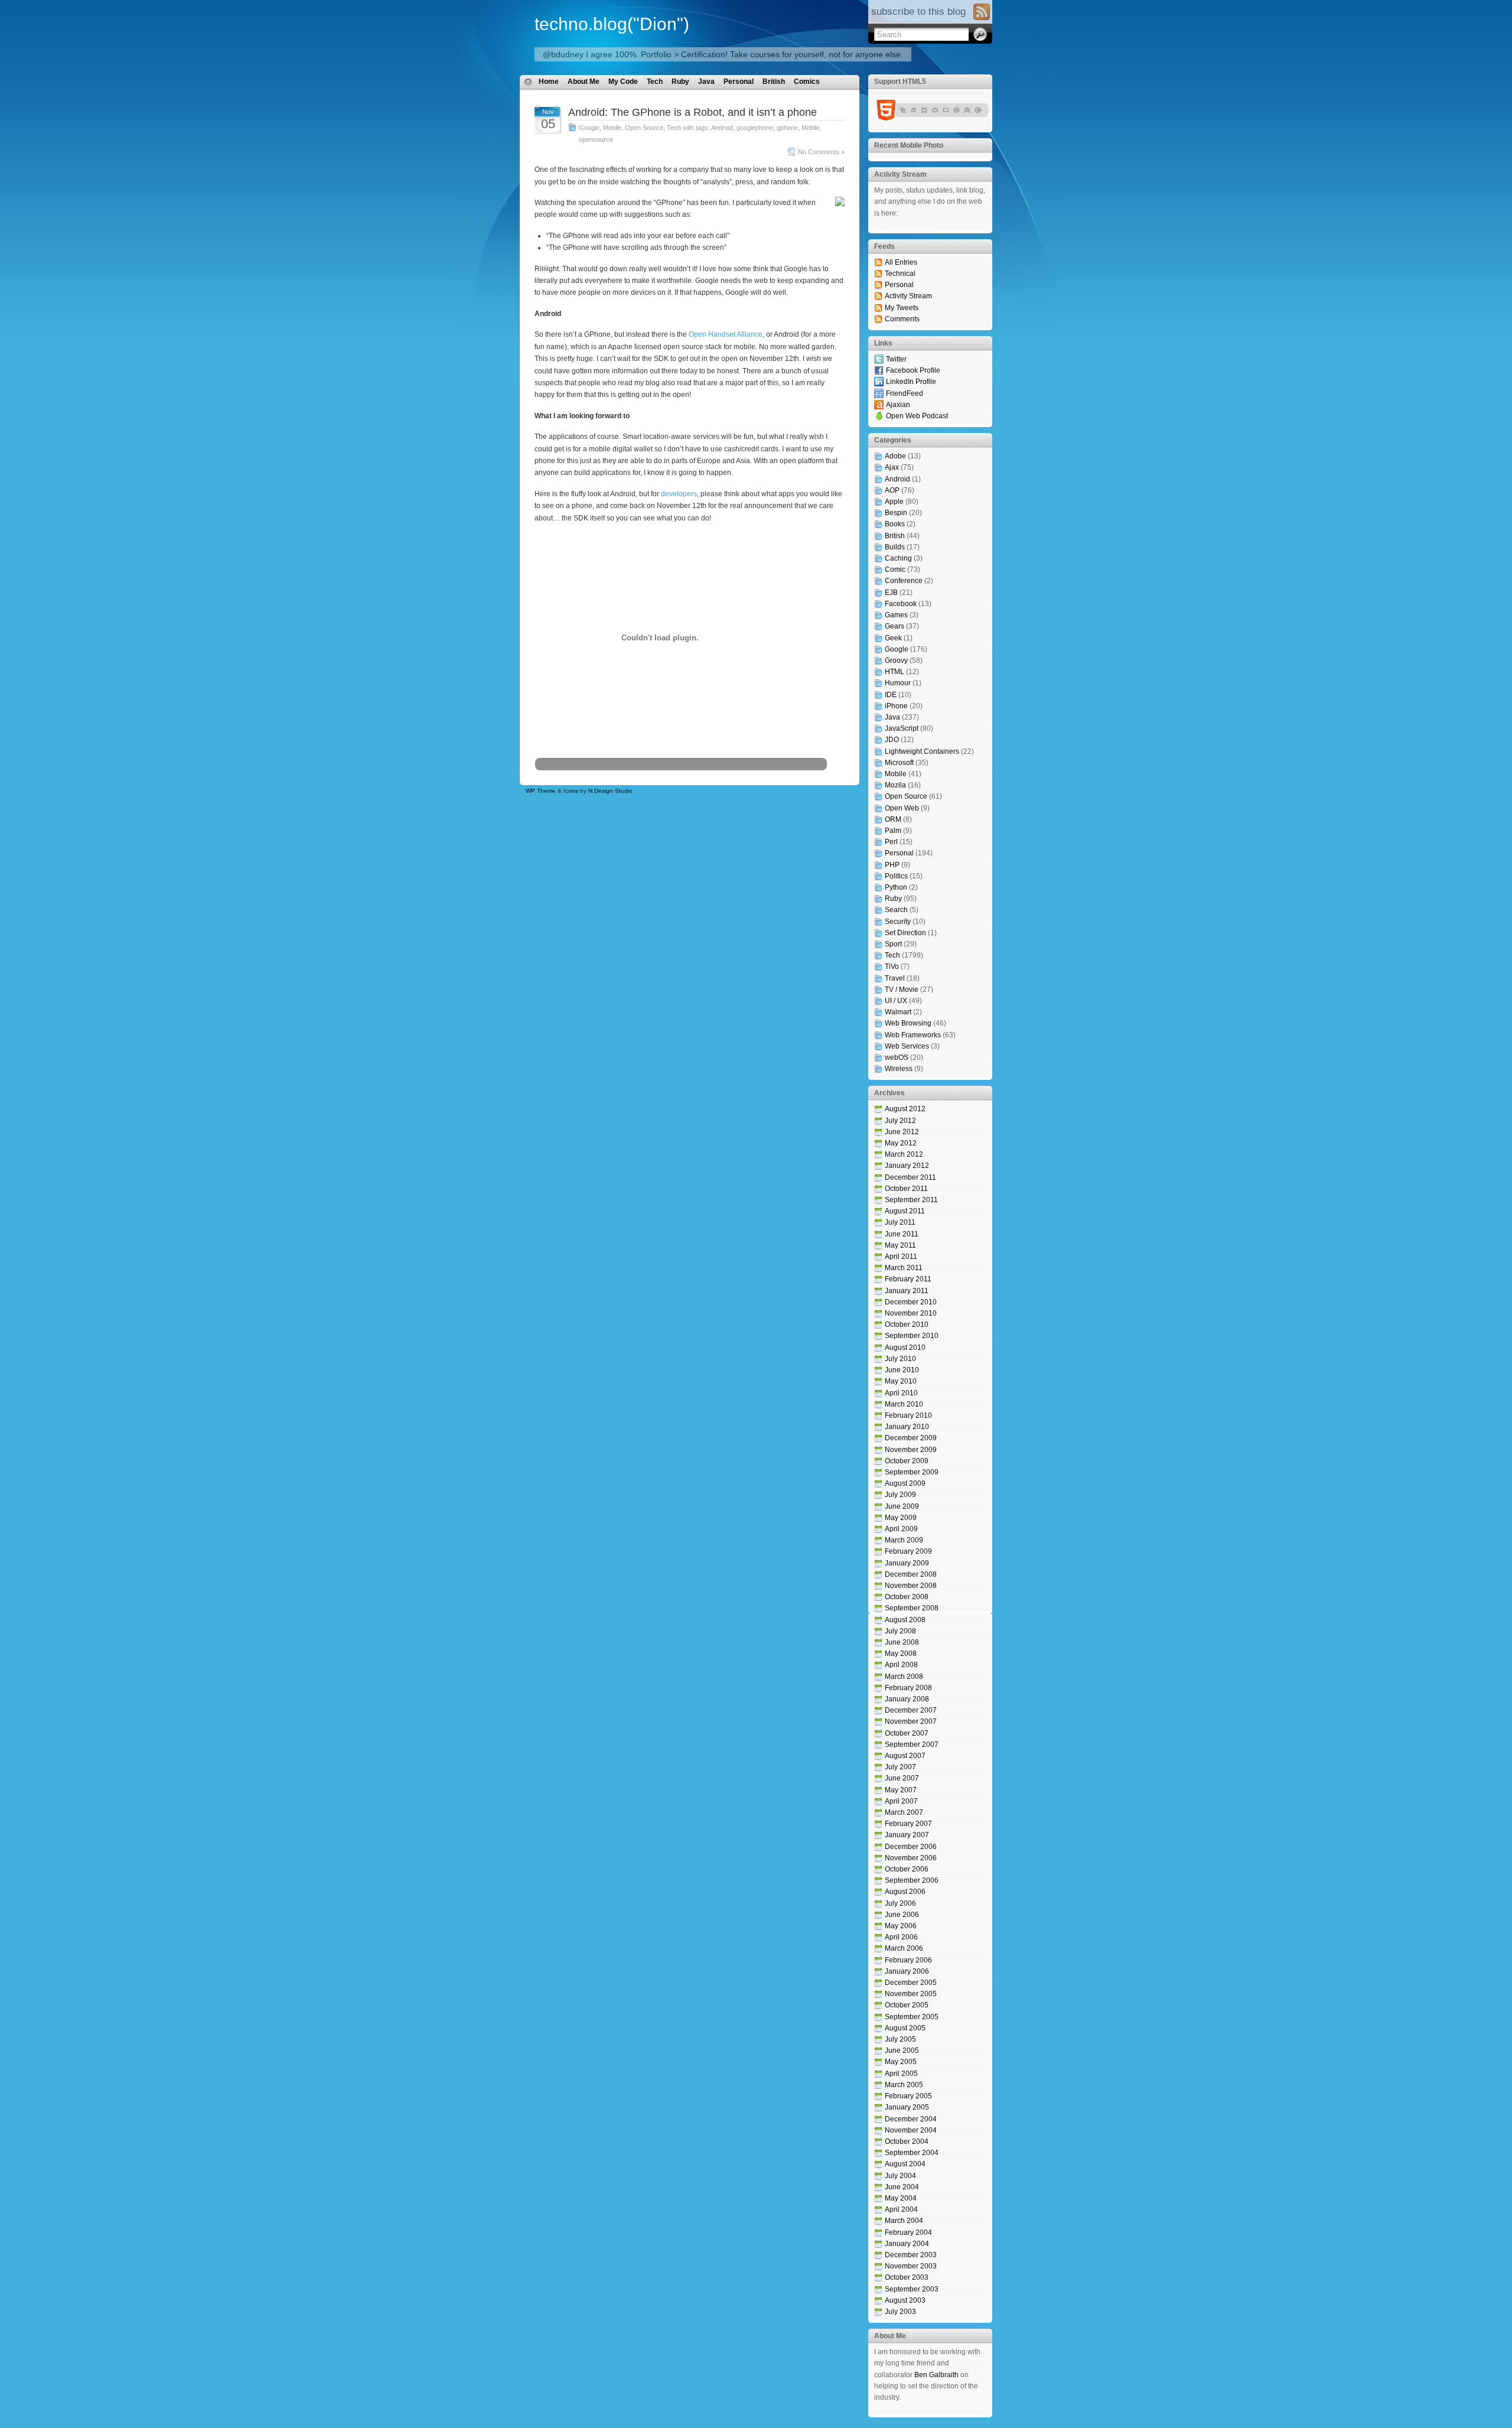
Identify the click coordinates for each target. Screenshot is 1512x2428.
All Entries (901, 262)
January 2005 (907, 2107)
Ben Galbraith (936, 2375)
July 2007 (900, 1767)
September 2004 (912, 2153)
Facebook (901, 604)
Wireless (899, 1069)
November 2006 (911, 1858)
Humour (898, 683)
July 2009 (900, 1495)
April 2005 (901, 2074)
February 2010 (908, 1415)
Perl (891, 842)
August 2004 (905, 2164)
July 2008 (900, 1631)
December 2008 (911, 1574)
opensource (596, 139)
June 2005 (902, 2051)
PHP (892, 865)
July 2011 (900, 1222)
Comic (895, 569)
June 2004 (902, 2187)
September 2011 (911, 1200)
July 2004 (900, 2176)
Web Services (907, 1046)
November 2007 (911, 1721)
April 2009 (901, 1529)
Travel (895, 978)
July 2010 (900, 1359)
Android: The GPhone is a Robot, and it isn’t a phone (693, 112)
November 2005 (911, 1994)
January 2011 (907, 1291)
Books (895, 524)
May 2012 (901, 1143)
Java (706, 82)
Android (722, 128)
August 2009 (905, 1483)
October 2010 (907, 1324)
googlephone (755, 128)
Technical (900, 274)
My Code (623, 82)
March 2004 (904, 2221)
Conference (904, 581)
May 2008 (901, 1654)
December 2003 (911, 2255)
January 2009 (907, 1563)
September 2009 (912, 1472)
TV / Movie (902, 990)
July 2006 (900, 1903)
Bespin (896, 513)
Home (549, 82)
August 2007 (905, 1756)
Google (589, 128)
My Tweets (902, 308)
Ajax (892, 467)
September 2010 (912, 1336)
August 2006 (905, 1892)
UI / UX (896, 1001)
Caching (898, 558)
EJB (891, 593)
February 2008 (908, 1688)
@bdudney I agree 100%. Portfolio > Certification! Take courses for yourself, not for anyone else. (723, 54)
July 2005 (900, 2039)
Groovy (896, 660)
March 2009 (904, 1540)
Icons (571, 791)
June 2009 (902, 1506)
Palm (893, 831)
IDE (891, 695)
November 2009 (911, 1450)
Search (896, 910)
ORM (893, 819)
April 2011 (901, 1257)
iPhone (896, 706)
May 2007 (901, 1790)
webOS (897, 1057)
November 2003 (911, 2266)
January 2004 (907, 2244)
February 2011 (908, 1279)
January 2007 (907, 1835)
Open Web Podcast (917, 416)
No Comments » (821, 152)
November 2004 (911, 2130)
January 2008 (907, 1699)
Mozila (895, 785)
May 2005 (901, 2062)
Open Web (902, 808)
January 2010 (907, 1427)
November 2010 (911, 1313)
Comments (902, 319)
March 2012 (904, 1154)
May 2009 (901, 1518)
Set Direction (905, 933)
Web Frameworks (913, 1035)
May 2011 (900, 1245)
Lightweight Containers (922, 751)
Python (896, 887)
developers (679, 494)
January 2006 (907, 1971)
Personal (739, 82)
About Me (584, 82)
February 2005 (908, 2096)
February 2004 (908, 2232)
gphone (787, 128)
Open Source (644, 128)
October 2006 (907, 1869)
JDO (892, 740)
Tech (655, 82)
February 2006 (908, 1960)
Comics (807, 82)
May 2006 (901, 1926)
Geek (893, 638)
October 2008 (907, 1597)
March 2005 (904, 2085)
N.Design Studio (610, 791)
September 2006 (912, 1880)
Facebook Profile (913, 370)
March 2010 (904, 1404)
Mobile (612, 128)
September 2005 (912, 2017)
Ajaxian (898, 405)
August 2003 (905, 2300)
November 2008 (911, 1586)
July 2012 (900, 1121)
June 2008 (902, 1642)
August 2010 (905, 1348)
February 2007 (908, 1824)
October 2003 (907, 2277)
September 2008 (912, 1608)
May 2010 (901, 1381)
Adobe (895, 456)
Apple (894, 502)
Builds (895, 547)
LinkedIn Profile (911, 382)
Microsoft (899, 763)
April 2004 (901, 2209)
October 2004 (907, 2141)
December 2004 (911, 2119)
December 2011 (910, 1177)
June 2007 (902, 1778)
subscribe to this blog (918, 12)
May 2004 (901, 2198)
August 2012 (905, 1109)
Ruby (680, 82)
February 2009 (908, 1551)
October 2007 (907, 1733)
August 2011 (905, 1211)
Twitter (896, 359)
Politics (896, 876)
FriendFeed (905, 393)
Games (896, 615)
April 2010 (901, 1393)
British (774, 82)
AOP (892, 490)
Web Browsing (908, 1023)
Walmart (898, 1012)
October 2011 (906, 1189)
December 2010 (911, 1302)
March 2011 (904, 1268)
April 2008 (901, 1665)
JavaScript (902, 728)
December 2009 (911, 1438)
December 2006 (911, 1847)
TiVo (892, 966)
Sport (893, 944)
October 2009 (907, 1461)
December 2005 (911, 1983)
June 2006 (902, 1915)
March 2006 (904, 1948)
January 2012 (907, 1166)
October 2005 (907, 2005)
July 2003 (900, 2312)
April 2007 (901, 1801)
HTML (895, 672)
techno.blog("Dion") (612, 24)
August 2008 (905, 1620)
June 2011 (902, 1234)
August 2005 (905, 2028)
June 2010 (902, 1370)
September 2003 (912, 2289)
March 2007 (904, 1812)
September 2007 (912, 1744)
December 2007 (911, 1710)
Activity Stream (908, 296)
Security (898, 922)
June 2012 (902, 1132)
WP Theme (541, 791)
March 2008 (904, 1677)
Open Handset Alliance (726, 334)
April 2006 (901, 1937)
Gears (895, 626)
